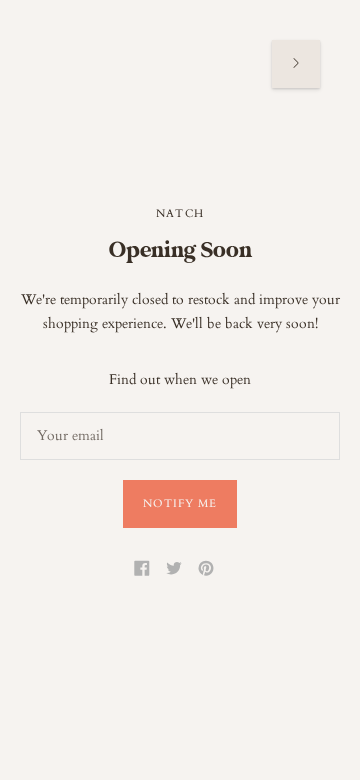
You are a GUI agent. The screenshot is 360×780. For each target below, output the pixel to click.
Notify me (180, 503)
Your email (67, 411)
